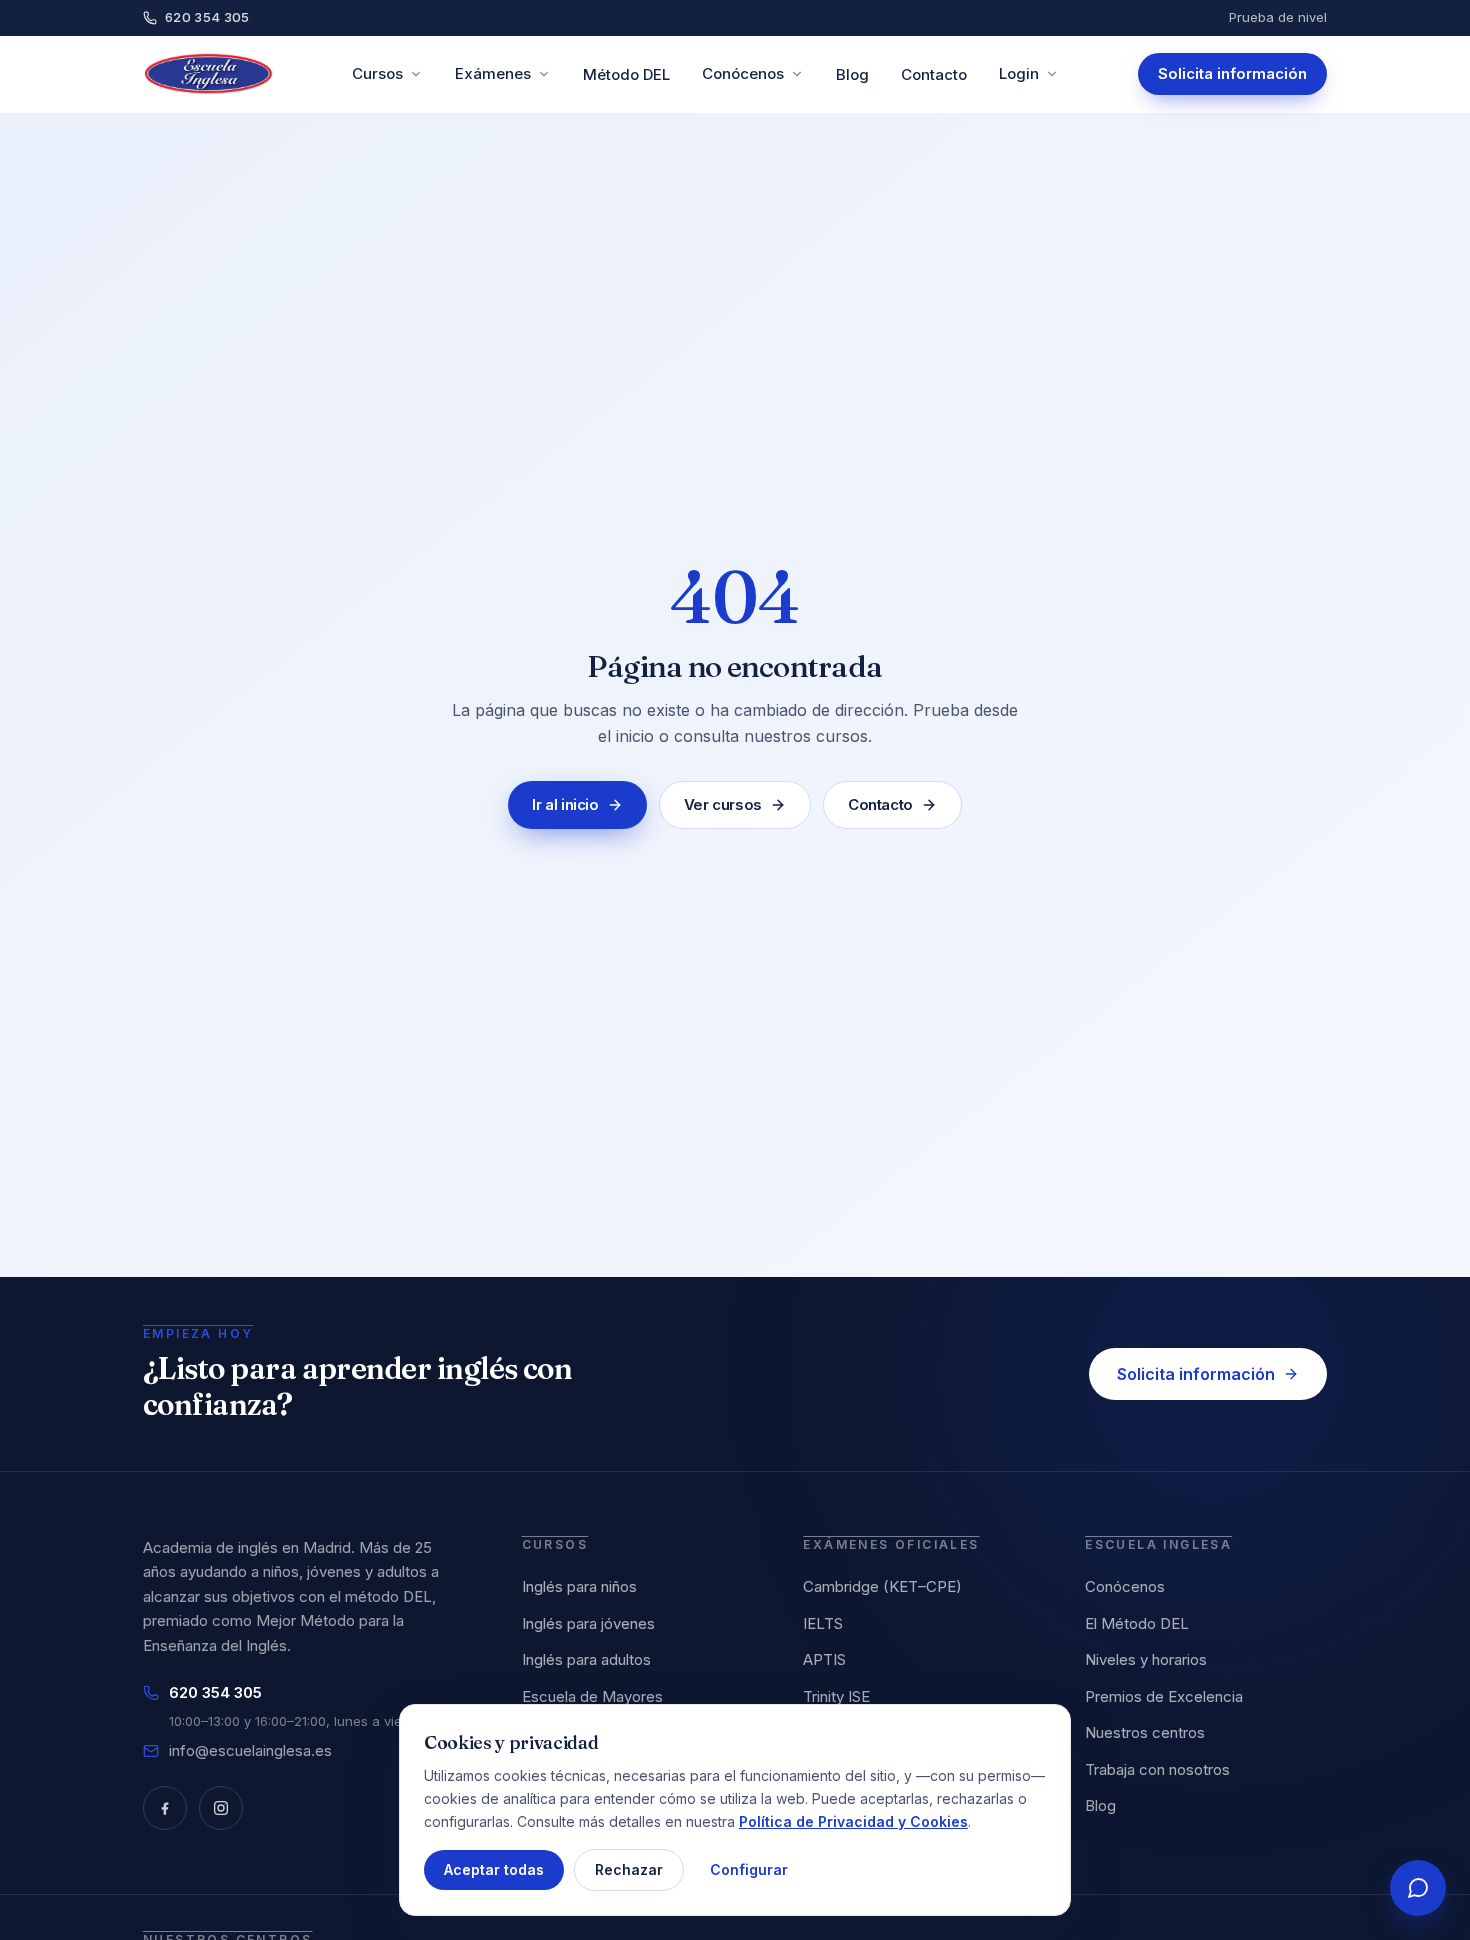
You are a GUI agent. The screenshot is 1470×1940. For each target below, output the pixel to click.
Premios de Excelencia (1164, 1696)
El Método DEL (1137, 1623)
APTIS (824, 1659)
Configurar (749, 1869)
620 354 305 (207, 17)
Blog (852, 74)
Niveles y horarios (1146, 1659)
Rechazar (629, 1869)
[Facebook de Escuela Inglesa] (165, 1808)
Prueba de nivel (1278, 17)
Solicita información (1232, 73)
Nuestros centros (1145, 1732)
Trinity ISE (836, 1696)
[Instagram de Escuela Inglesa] (221, 1808)
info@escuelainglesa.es (250, 1750)
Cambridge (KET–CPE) (882, 1586)
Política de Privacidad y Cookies (853, 1820)
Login (1019, 73)
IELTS (823, 1623)
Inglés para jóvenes (588, 1623)
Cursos (377, 73)
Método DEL (626, 74)
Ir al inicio (565, 804)
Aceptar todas (494, 1869)
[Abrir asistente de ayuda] (1418, 1888)
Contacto (934, 74)
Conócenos (743, 73)
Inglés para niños (579, 1586)
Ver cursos (723, 804)
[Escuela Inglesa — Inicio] (208, 74)
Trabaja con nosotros (1157, 1769)
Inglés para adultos (586, 1659)
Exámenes (493, 73)
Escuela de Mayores (592, 1696)
